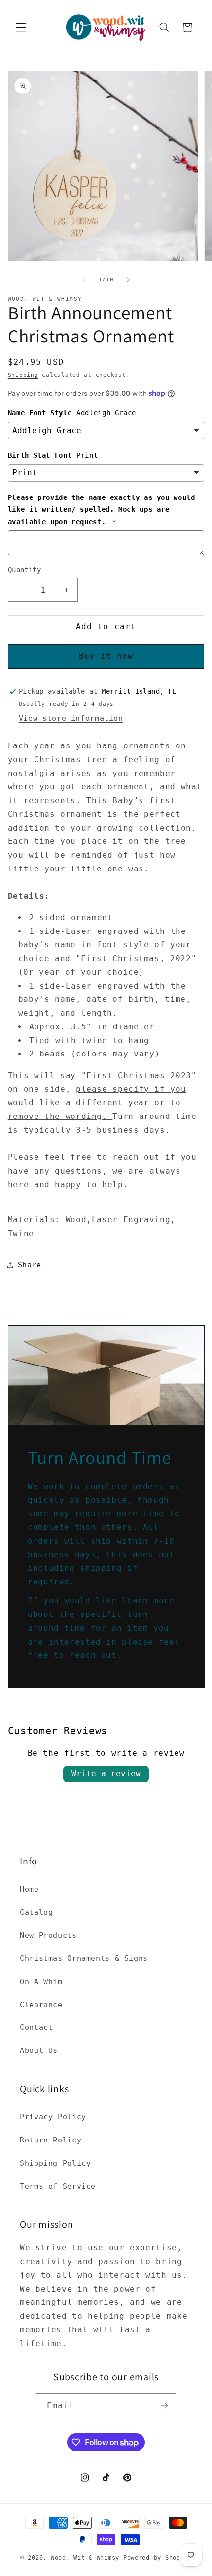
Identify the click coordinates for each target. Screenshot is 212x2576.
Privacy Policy (53, 2117)
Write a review (106, 1774)
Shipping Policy (55, 2163)
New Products (48, 1935)
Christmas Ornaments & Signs (84, 1958)
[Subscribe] (164, 2405)
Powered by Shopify (158, 2558)
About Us (39, 2050)
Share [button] (30, 1264)
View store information (71, 718)
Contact (36, 2027)
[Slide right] (128, 279)
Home (29, 1889)
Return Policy (51, 2140)
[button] (21, 28)
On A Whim (41, 1981)
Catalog (36, 1912)
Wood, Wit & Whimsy (85, 2558)
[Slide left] (84, 279)
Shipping (23, 375)
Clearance (41, 2004)
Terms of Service (58, 2186)
